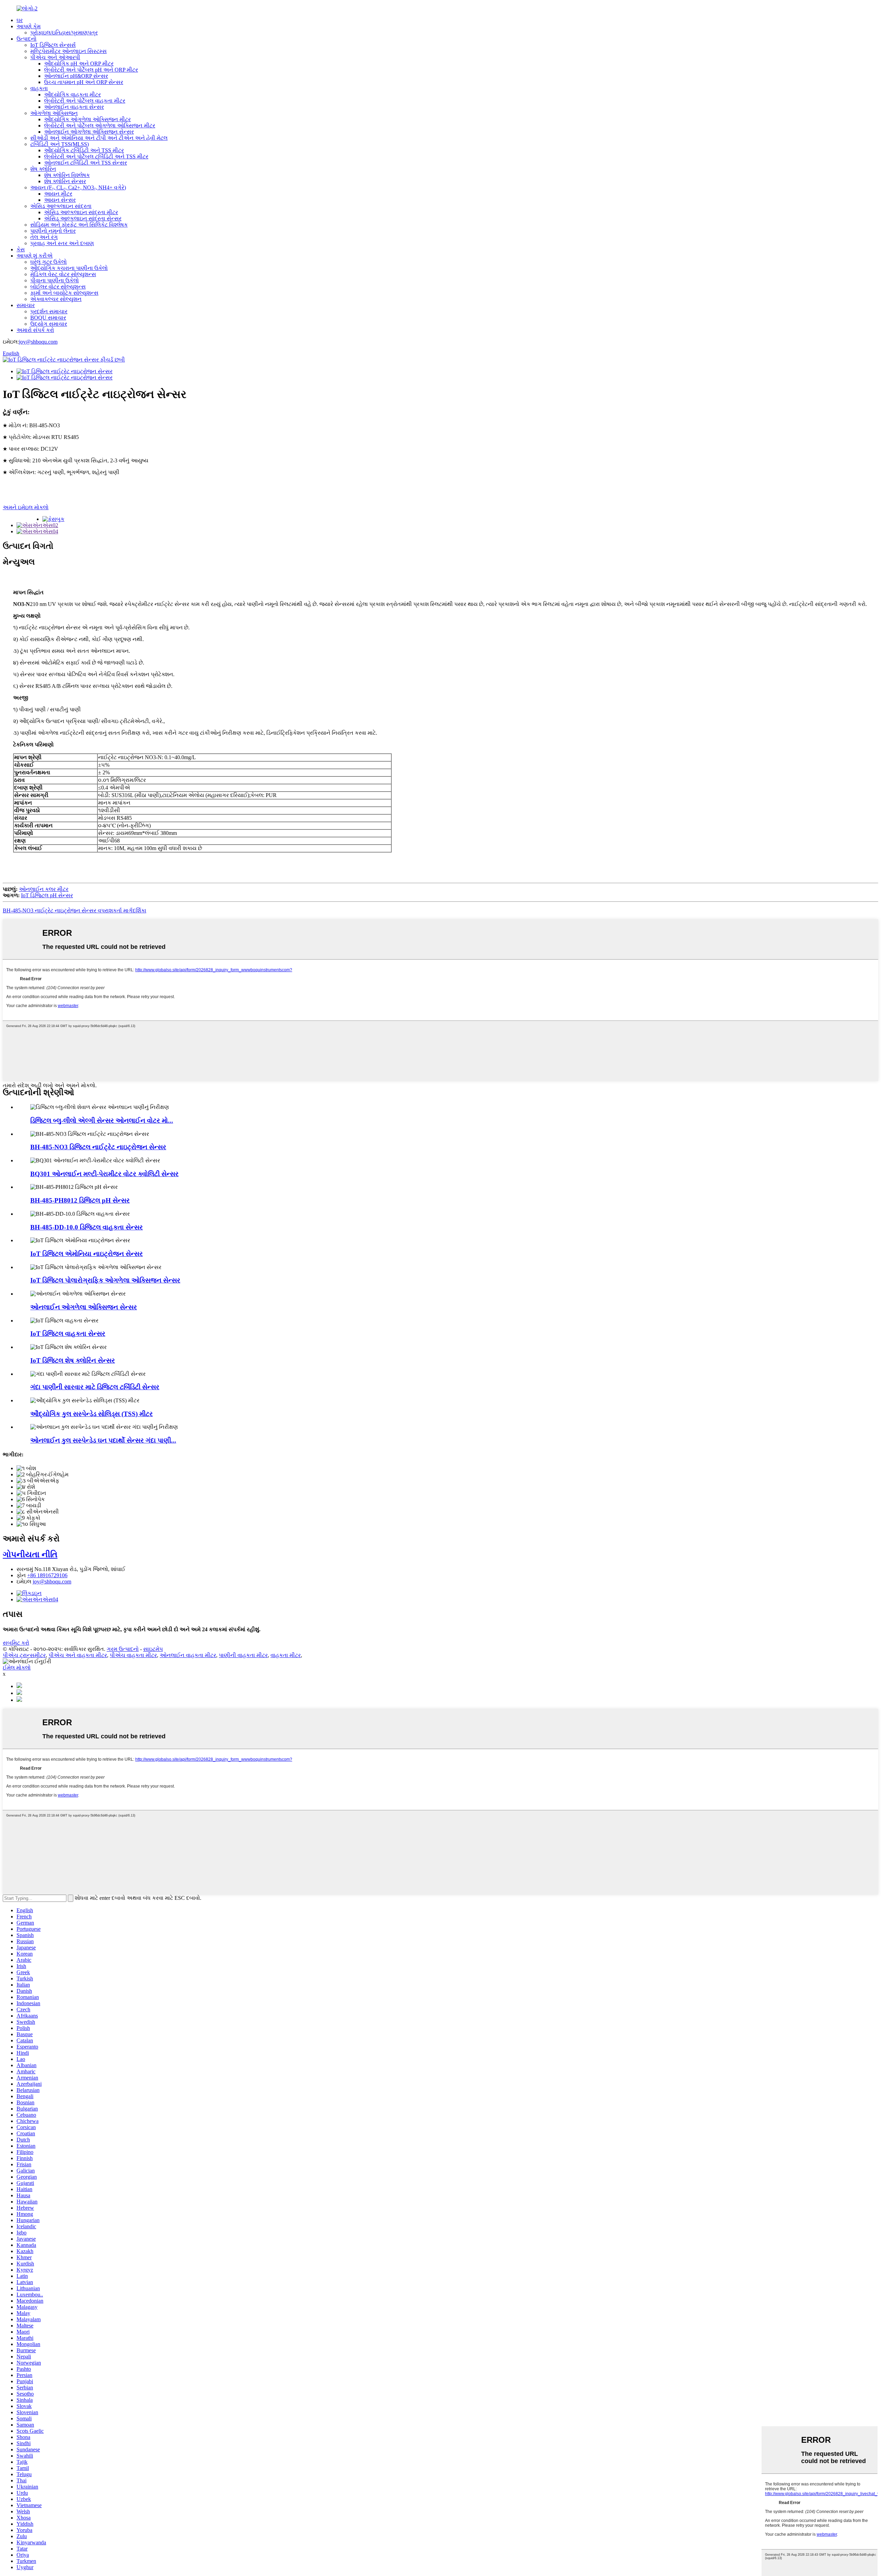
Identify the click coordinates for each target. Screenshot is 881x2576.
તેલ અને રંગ (44, 237)
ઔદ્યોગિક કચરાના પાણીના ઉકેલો (69, 268)
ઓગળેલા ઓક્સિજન (54, 113)
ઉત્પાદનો (26, 39)
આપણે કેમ (29, 26)
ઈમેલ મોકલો (17, 1668)
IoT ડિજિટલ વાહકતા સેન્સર (68, 1334)
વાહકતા (39, 88)
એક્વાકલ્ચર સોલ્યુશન (56, 299)
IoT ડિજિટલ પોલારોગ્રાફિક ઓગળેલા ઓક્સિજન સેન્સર (105, 1280)
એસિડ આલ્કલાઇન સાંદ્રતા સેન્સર (83, 218)
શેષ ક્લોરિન (43, 169)
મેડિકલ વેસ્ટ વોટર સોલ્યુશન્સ (63, 274)
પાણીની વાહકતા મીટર (243, 1655)
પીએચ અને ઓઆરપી (55, 57)
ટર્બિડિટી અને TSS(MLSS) (60, 144)
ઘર (20, 20)
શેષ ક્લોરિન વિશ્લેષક (67, 175)
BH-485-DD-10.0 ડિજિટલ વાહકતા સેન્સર (87, 1227)
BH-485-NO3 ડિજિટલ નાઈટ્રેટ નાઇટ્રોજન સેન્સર (98, 1147)
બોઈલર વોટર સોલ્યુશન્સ (58, 287)
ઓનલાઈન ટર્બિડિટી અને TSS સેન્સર (86, 163)
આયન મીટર (58, 194)
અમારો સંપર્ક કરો (35, 330)
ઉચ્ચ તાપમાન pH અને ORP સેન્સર (84, 82)
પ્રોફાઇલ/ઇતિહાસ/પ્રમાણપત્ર (64, 33)
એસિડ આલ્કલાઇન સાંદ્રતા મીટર (81, 212)
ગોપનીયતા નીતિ (30, 1554)
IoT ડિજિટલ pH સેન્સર (47, 895)
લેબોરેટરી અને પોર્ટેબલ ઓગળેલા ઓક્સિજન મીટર (100, 125)
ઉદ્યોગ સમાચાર (49, 324)
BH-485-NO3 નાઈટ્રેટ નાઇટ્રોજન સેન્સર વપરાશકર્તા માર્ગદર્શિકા (75, 910)
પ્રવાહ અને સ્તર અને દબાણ (62, 243)
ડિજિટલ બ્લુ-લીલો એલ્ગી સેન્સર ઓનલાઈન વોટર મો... (102, 1121)
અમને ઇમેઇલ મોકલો (26, 507)
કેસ (21, 249)
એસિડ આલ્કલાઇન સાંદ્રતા (61, 206)
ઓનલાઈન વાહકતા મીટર (188, 1655)
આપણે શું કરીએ (35, 256)
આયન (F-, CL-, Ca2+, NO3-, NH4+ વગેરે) (78, 187)
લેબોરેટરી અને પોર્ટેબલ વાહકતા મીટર (85, 101)
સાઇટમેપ (153, 1649)
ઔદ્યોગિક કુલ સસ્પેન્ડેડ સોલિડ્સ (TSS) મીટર (92, 1414)
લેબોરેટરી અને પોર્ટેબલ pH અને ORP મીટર (91, 70)
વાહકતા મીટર (286, 1655)
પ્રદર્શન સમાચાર (49, 311)
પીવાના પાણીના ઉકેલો (55, 280)
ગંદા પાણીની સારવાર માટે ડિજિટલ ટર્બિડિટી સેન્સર (95, 1387)
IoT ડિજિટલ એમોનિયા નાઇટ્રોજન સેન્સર (87, 1254)
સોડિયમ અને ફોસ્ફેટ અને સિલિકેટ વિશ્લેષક (79, 225)
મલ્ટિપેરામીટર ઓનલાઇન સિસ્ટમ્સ (68, 51)
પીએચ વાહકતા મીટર (133, 1655)
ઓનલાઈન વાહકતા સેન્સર (74, 107)
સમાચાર (26, 305)
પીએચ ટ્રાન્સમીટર (24, 1655)
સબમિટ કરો (16, 1643)
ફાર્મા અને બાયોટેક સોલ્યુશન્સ (64, 293)
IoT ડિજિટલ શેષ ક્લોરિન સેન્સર (73, 1360)
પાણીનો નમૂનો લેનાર (53, 231)
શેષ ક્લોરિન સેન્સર (65, 181)
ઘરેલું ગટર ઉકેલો (49, 262)
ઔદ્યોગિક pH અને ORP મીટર (79, 64)
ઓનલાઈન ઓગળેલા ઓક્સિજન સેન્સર (89, 132)
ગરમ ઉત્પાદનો (123, 1649)
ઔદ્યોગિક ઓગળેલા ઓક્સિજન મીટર (87, 119)
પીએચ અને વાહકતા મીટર (78, 1655)
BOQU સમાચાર (48, 318)
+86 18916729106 (47, 1575)
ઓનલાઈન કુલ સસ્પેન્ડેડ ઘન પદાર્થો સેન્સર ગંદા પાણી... (103, 1440)
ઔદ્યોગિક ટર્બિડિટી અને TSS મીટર (84, 150)
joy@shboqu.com (38, 342)
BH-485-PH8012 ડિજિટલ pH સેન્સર (80, 1200)
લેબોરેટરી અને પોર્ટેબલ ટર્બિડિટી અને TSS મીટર (96, 156)
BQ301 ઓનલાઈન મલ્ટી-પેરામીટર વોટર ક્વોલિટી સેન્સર (104, 1174)
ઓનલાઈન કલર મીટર (44, 889)
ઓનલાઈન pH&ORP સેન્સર (76, 76)
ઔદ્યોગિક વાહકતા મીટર (72, 95)
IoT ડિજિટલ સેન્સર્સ (53, 45)
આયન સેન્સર (60, 200)
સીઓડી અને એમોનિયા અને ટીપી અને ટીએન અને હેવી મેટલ (99, 138)
